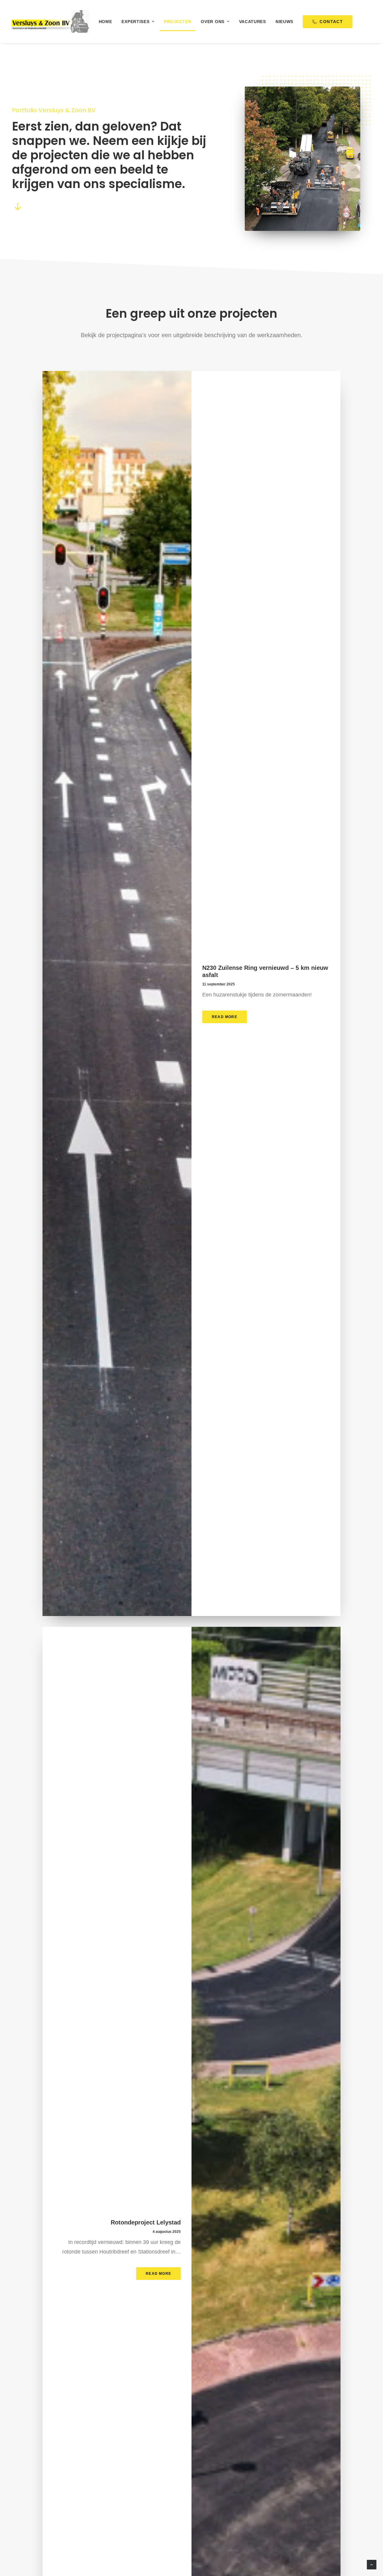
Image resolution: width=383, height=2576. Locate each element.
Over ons (213, 22)
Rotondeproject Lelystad (146, 2222)
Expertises (135, 22)
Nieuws (284, 22)
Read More (225, 1017)
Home (105, 22)
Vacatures (253, 22)
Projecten (178, 22)
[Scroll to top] (372, 2564)
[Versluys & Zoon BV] (50, 22)
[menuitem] (105, 22)
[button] (18, 209)
